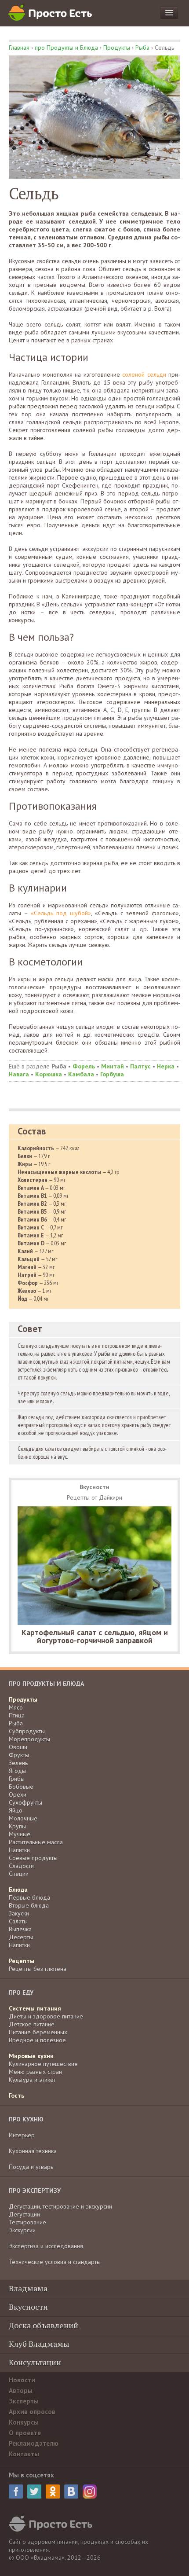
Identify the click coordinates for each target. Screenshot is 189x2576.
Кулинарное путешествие (43, 2064)
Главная (19, 48)
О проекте (25, 2433)
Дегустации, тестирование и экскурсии (60, 2206)
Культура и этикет (32, 2080)
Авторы (21, 2391)
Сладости (21, 1866)
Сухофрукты (25, 1802)
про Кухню (26, 2119)
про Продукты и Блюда (66, 48)
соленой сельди (144, 374)
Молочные (23, 1818)
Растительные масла (36, 1842)
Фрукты (19, 1755)
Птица (17, 1715)
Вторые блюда (29, 1905)
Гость (16, 2095)
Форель (84, 1066)
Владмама (28, 2288)
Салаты (18, 1921)
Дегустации (24, 2214)
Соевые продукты (33, 1858)
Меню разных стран (35, 2072)
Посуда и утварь (31, 2167)
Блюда (18, 1890)
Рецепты (22, 1961)
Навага (19, 1074)
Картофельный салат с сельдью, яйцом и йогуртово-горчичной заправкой (95, 1636)
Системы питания (35, 2008)
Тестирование (27, 2222)
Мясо (16, 1707)
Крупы (17, 1826)
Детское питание (32, 2024)
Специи (19, 1874)
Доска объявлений (44, 2325)
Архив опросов (32, 2412)
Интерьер (22, 2135)
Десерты (21, 1937)
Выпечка (20, 1929)
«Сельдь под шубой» (61, 913)
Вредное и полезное (37, 2040)
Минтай (113, 1066)
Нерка (166, 1066)
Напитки (19, 1850)
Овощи (18, 1747)
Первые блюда (29, 1897)
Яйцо (16, 1810)
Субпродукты (27, 1731)
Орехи (18, 1794)
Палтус (140, 1066)
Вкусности (28, 2307)
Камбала (81, 1074)
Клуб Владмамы (39, 2344)
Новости (22, 2380)
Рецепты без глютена (38, 1969)
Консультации (35, 2362)
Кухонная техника (33, 2151)
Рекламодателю (34, 2443)
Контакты (24, 2454)
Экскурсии (22, 2230)
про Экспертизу (35, 2191)
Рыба (142, 48)
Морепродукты (29, 1739)
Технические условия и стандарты (55, 2262)
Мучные (20, 1834)
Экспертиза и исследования (46, 2246)
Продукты (117, 48)
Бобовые (21, 1787)
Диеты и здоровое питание (46, 2016)
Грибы (17, 1779)
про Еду (21, 1993)
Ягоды (17, 1771)
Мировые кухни (31, 2056)
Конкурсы (24, 2422)
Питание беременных (38, 2032)
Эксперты (24, 2401)
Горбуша (112, 1074)
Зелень (18, 1763)
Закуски (19, 1913)
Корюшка (49, 1074)
